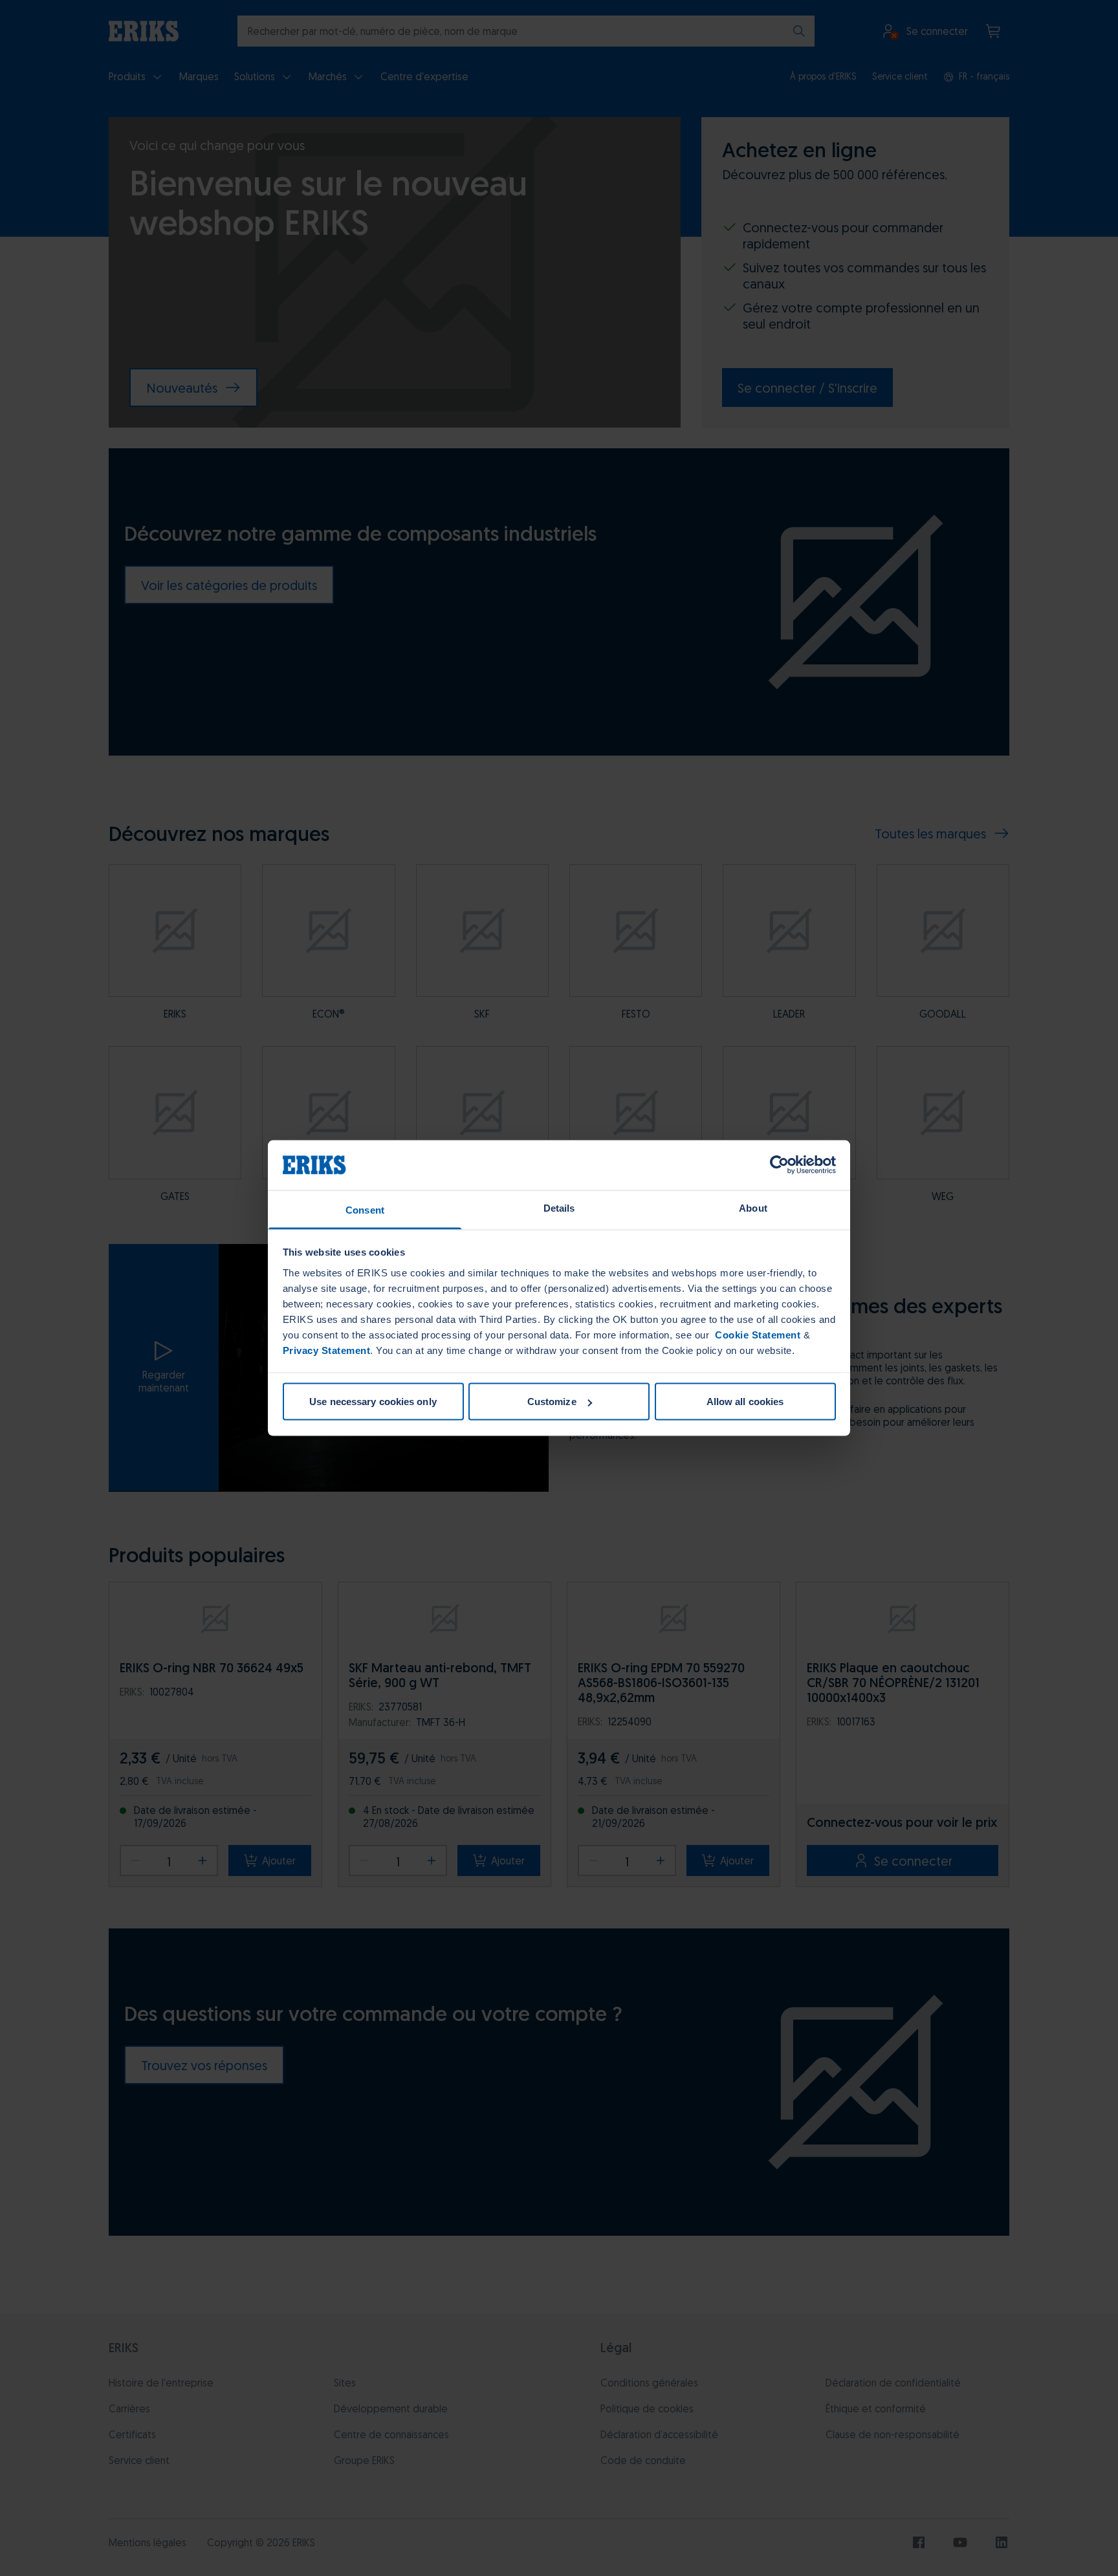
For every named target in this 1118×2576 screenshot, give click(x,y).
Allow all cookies (745, 1402)
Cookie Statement (757, 1334)
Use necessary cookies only (373, 1402)
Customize (552, 1402)
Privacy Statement (327, 1350)
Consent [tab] (365, 1209)
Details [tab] (559, 1207)
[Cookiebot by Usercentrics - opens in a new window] (779, 1165)
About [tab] (753, 1207)
